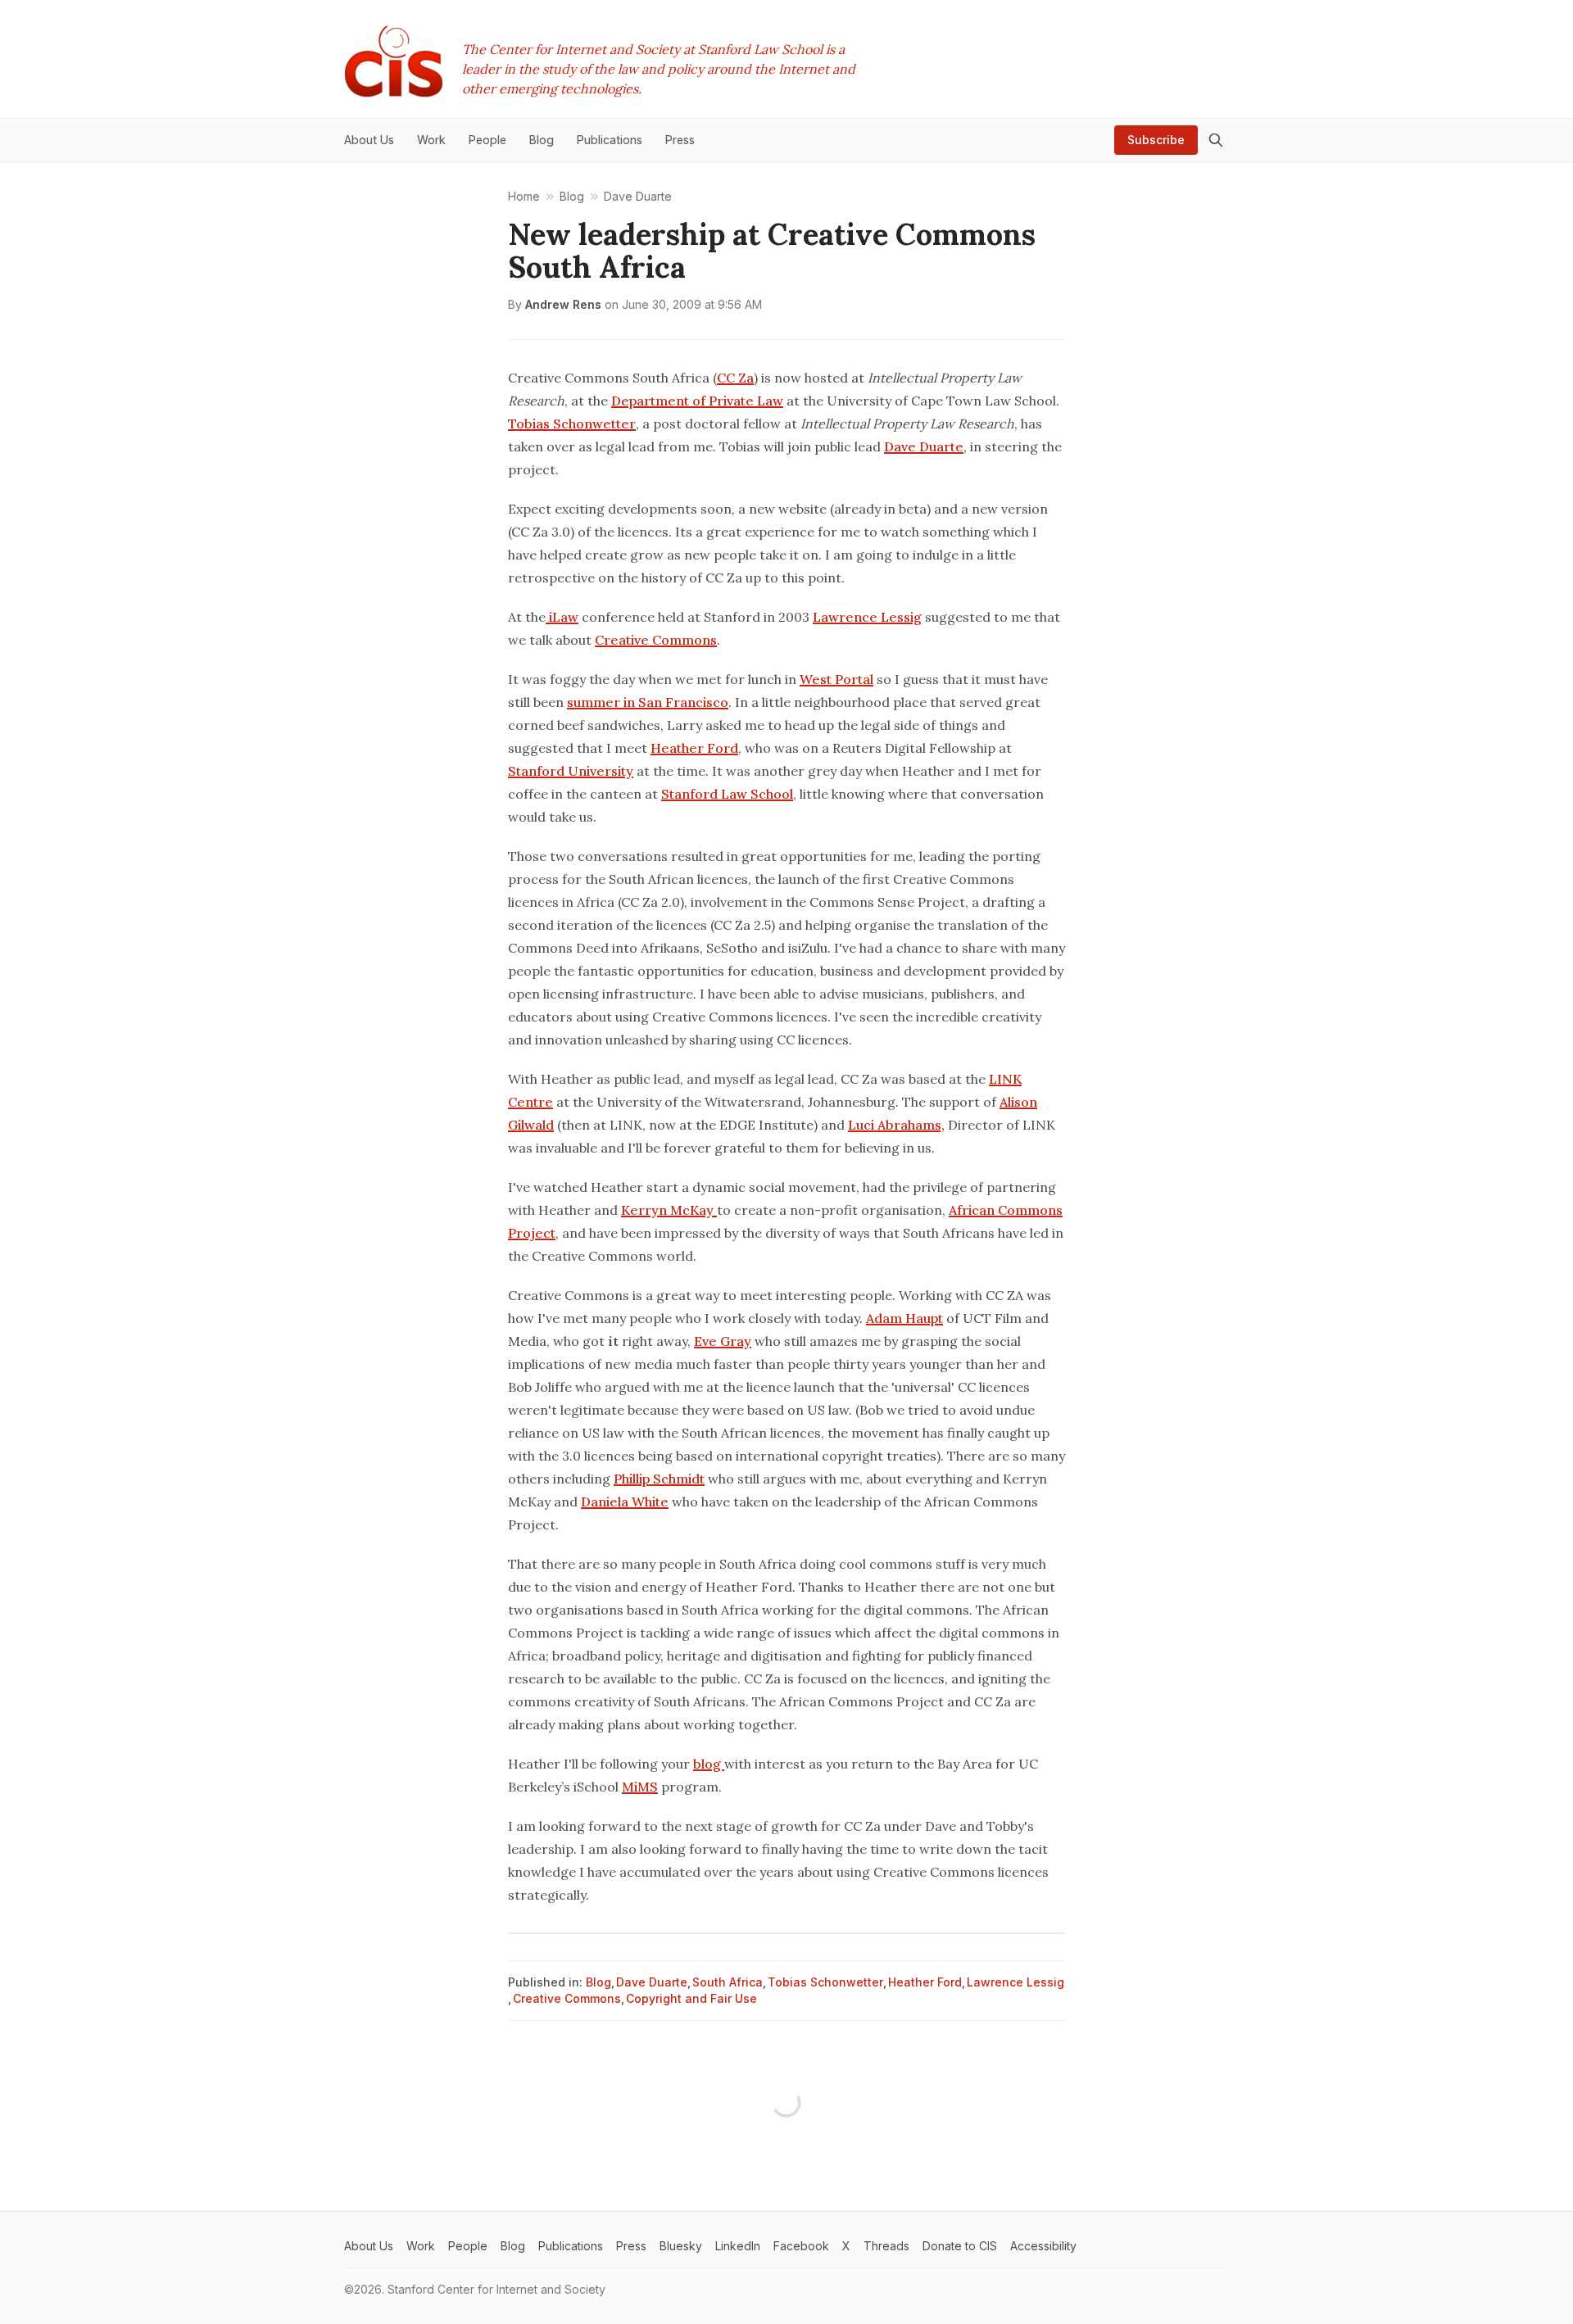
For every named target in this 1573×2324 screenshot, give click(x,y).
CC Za (735, 378)
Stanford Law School (727, 794)
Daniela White (625, 1502)
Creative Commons (656, 640)
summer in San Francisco (648, 702)
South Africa (728, 1982)
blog (709, 1764)
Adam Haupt (904, 1318)
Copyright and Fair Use (691, 1998)
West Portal (836, 679)
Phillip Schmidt (659, 1479)
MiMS (640, 1787)
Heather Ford (694, 748)
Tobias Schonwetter (572, 424)
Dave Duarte (924, 446)
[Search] (1216, 140)
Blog (598, 1982)
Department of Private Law (697, 401)
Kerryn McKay (669, 1210)
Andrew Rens (563, 304)
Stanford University (571, 771)
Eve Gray (723, 1341)
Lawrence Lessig (867, 617)
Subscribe (1156, 140)
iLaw (562, 617)
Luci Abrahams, (896, 1125)
